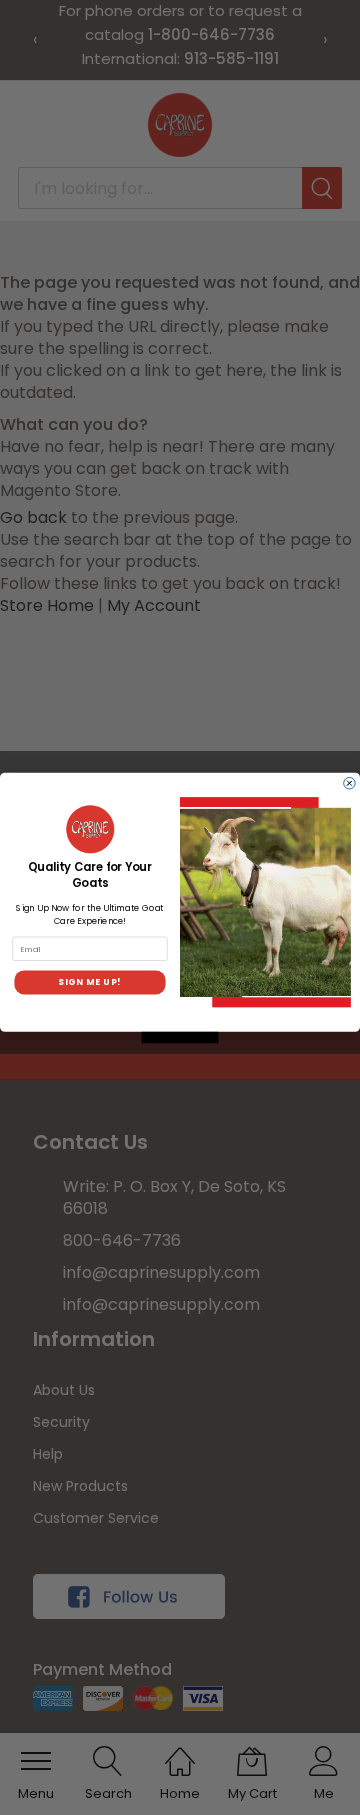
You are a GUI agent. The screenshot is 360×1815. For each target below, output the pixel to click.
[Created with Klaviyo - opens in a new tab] (180, 1037)
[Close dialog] (350, 783)
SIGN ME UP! (89, 982)
